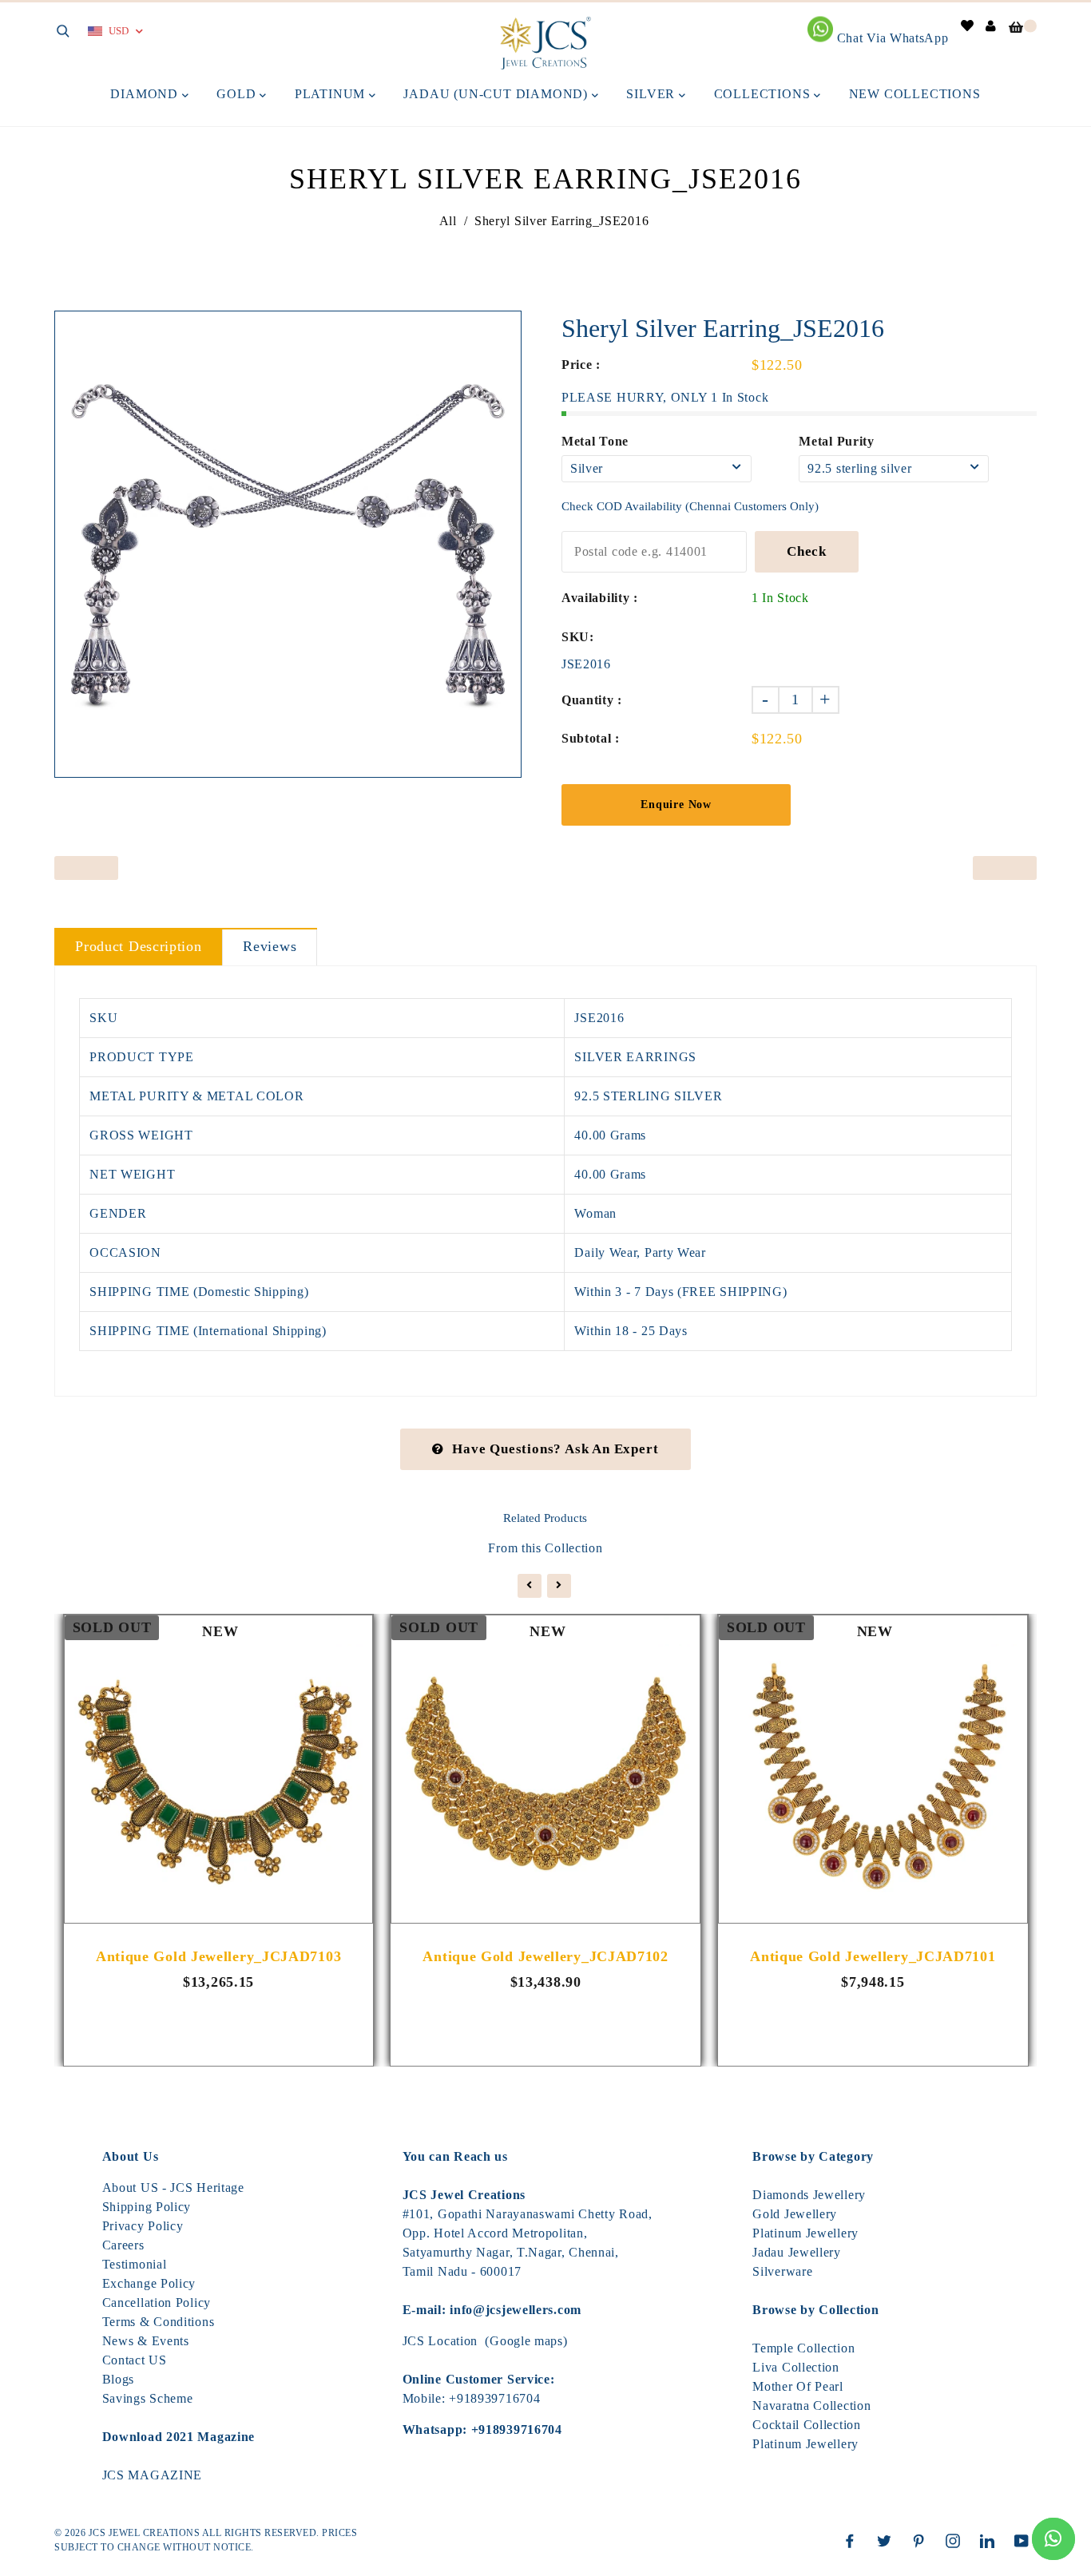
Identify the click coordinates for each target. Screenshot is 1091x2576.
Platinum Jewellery (805, 2233)
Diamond (146, 94)
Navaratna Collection (811, 2406)
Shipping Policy (147, 2207)
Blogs (119, 2379)
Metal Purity (836, 441)
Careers (123, 2245)
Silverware (782, 2271)
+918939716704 (494, 2398)
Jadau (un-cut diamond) (497, 94)
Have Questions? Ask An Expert (555, 1449)
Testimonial (135, 2264)
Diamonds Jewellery (809, 2195)
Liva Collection (796, 2367)
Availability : (600, 598)
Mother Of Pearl (798, 2386)
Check (807, 551)
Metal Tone (595, 441)
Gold (238, 94)
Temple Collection (803, 2348)
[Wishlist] (968, 26)
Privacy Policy (143, 2226)
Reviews (270, 946)
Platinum (332, 94)
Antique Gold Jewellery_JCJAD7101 (873, 1956)
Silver (653, 94)
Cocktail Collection (806, 2425)
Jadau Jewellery (797, 2252)
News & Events (146, 2341)
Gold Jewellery (795, 2214)
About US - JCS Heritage (173, 2188)
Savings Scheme (148, 2398)
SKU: (578, 637)
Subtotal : (591, 738)
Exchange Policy (149, 2283)
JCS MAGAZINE (152, 2475)
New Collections (915, 94)
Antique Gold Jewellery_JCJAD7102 (545, 1956)
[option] (288, 544)
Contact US (135, 2360)
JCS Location (440, 2341)
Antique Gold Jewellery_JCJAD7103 (218, 1956)
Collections (764, 94)
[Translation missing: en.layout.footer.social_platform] (854, 2541)
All (448, 221)
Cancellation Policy (157, 2303)
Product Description (138, 946)
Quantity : (592, 700)
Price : (581, 365)
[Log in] (991, 26)
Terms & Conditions (159, 2322)
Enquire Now (676, 805)
